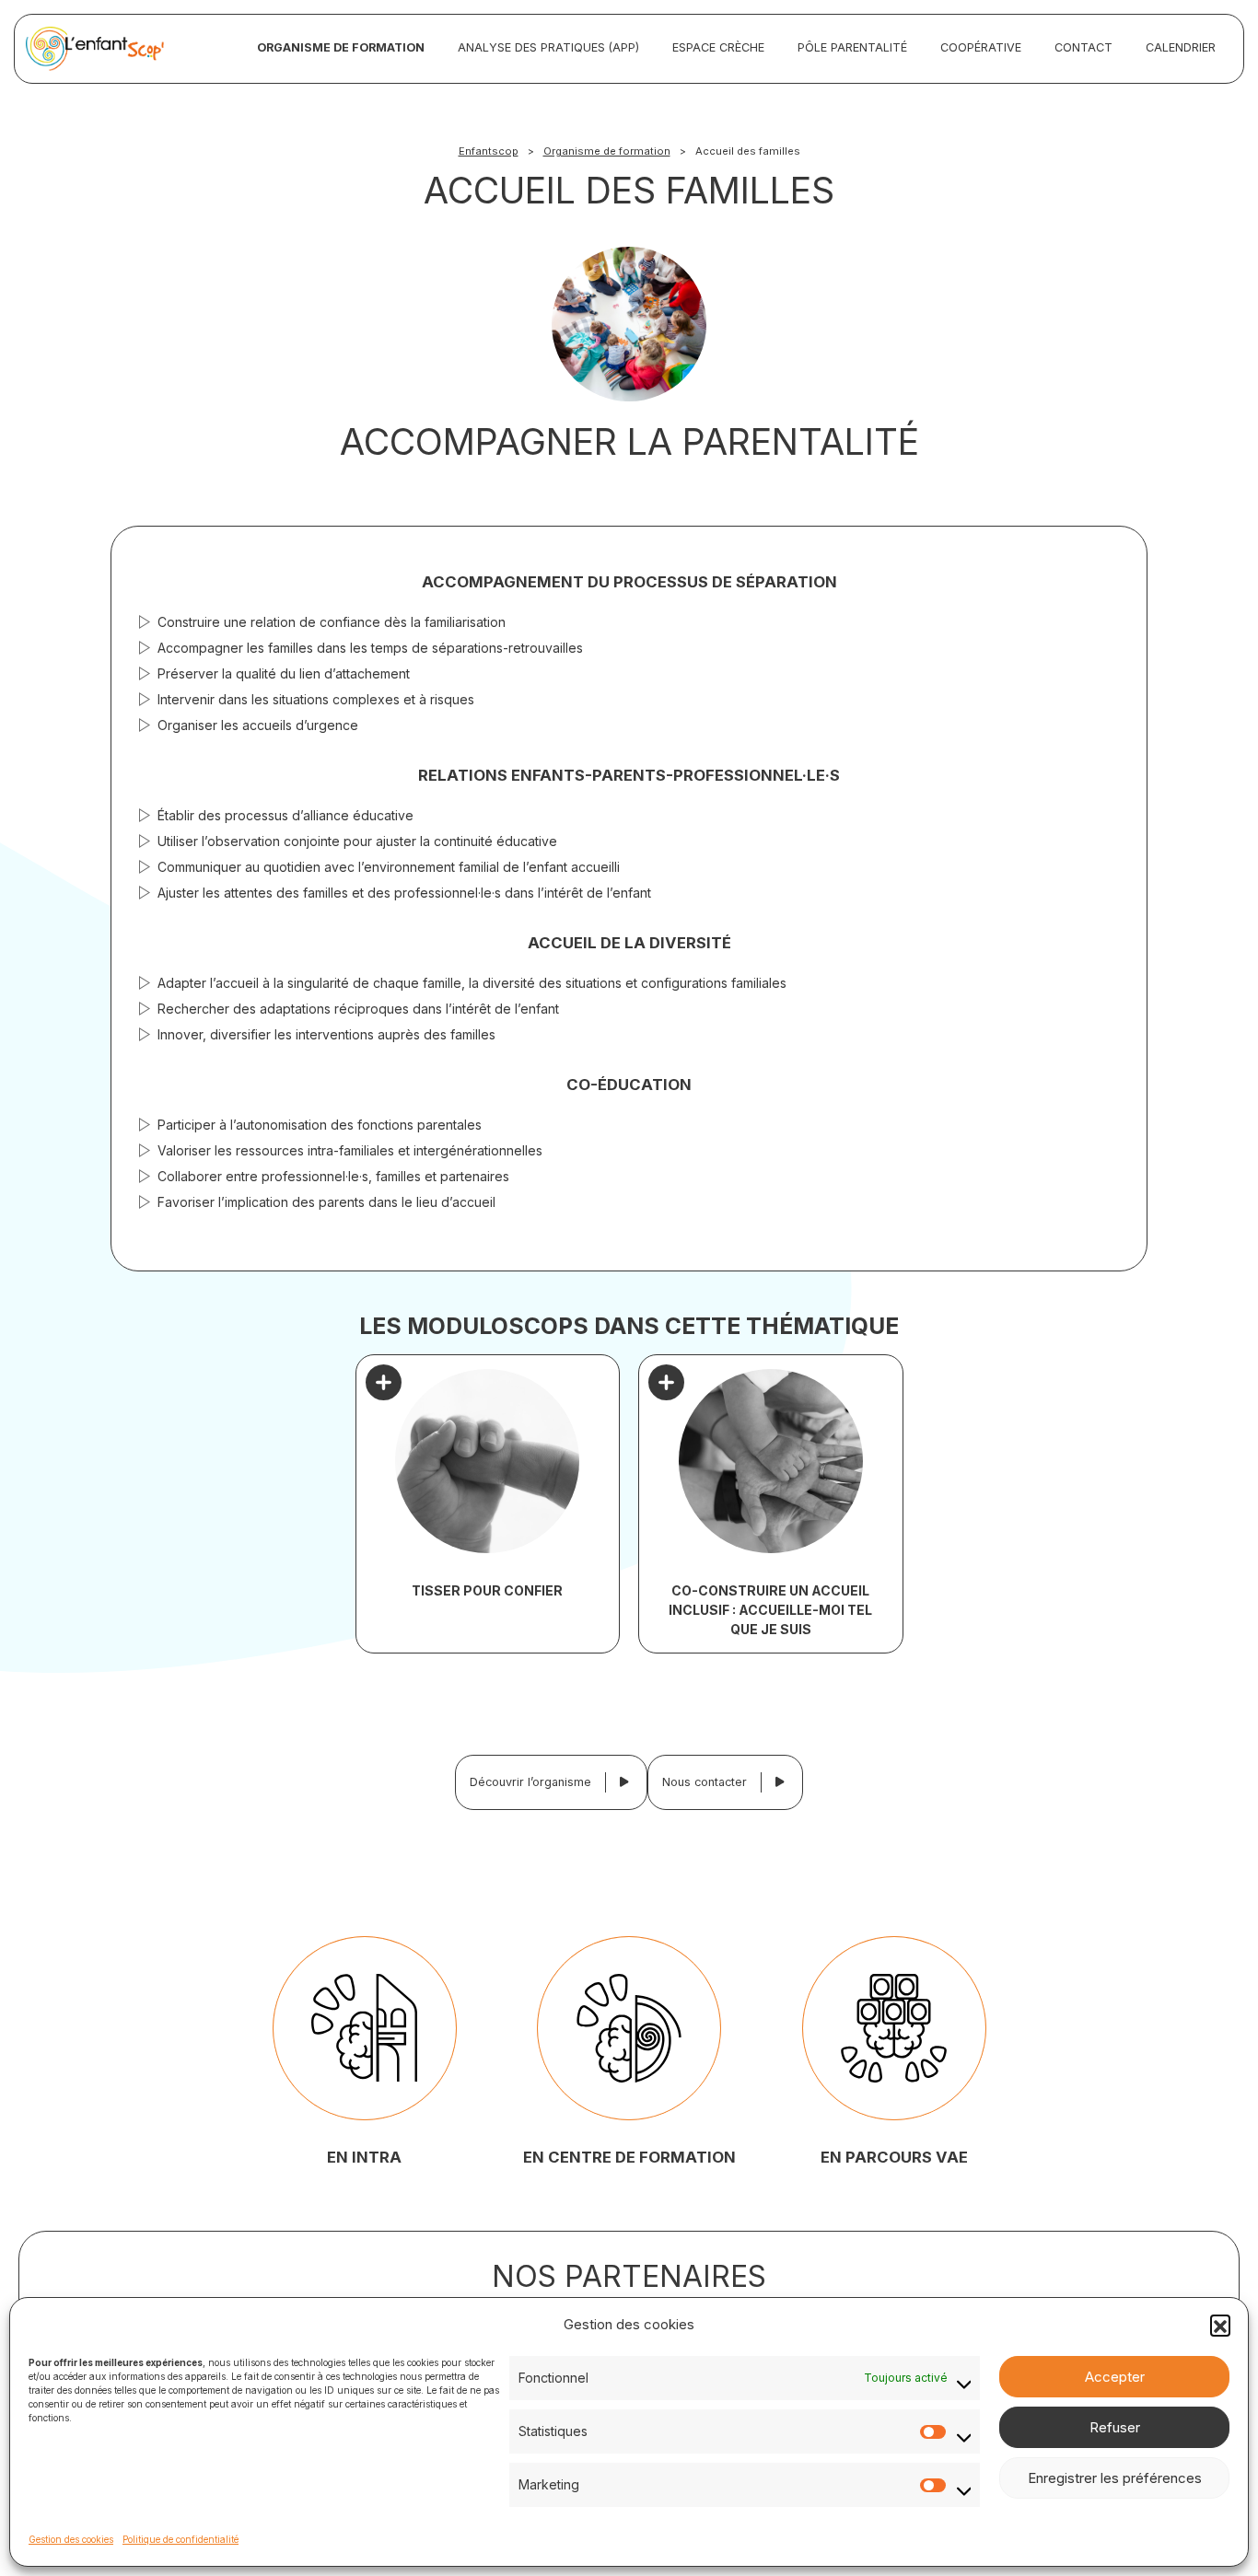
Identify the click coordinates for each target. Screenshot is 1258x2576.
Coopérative (981, 47)
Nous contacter (705, 1782)
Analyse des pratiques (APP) (548, 47)
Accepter (1115, 2377)
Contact (1083, 47)
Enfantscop (489, 151)
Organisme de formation (341, 47)
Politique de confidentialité (181, 2539)
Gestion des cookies (71, 2539)
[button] (1220, 2325)
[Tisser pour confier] (488, 1461)
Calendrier (1181, 47)
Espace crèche (718, 47)
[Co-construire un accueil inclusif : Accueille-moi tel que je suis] (771, 1461)
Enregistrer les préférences (1115, 2478)
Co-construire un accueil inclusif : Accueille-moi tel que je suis (770, 1610)
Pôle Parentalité (852, 47)
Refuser (1115, 2427)
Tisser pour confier (487, 1590)
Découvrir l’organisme (530, 1782)
